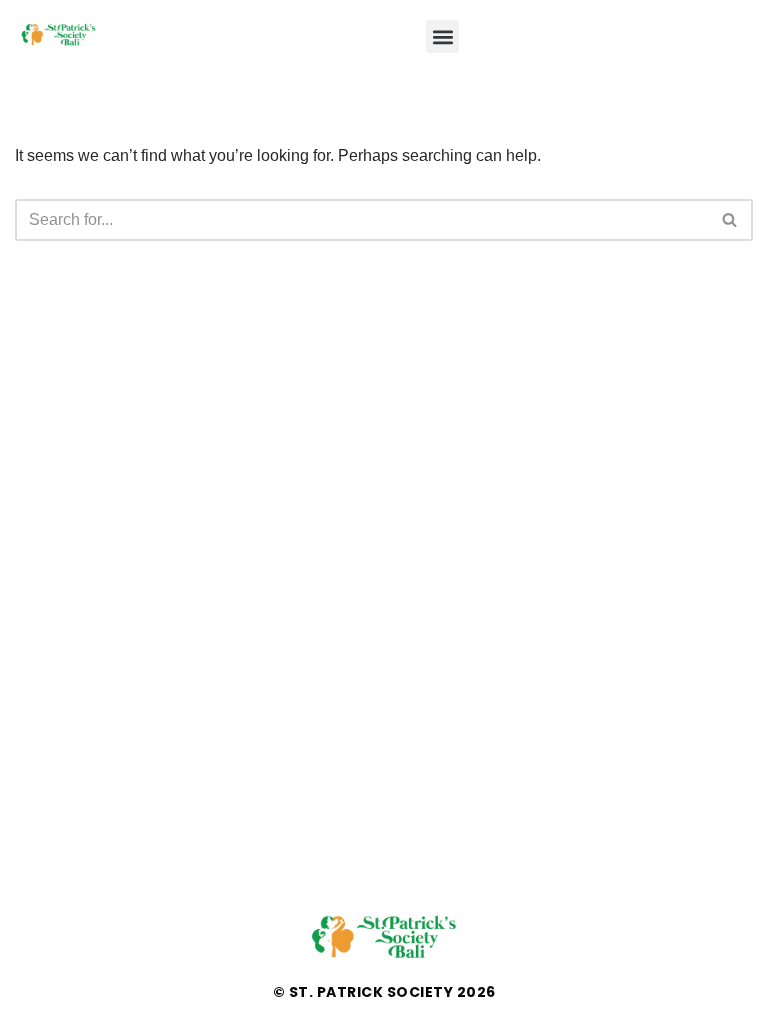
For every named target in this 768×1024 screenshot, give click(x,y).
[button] (442, 36)
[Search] (730, 220)
